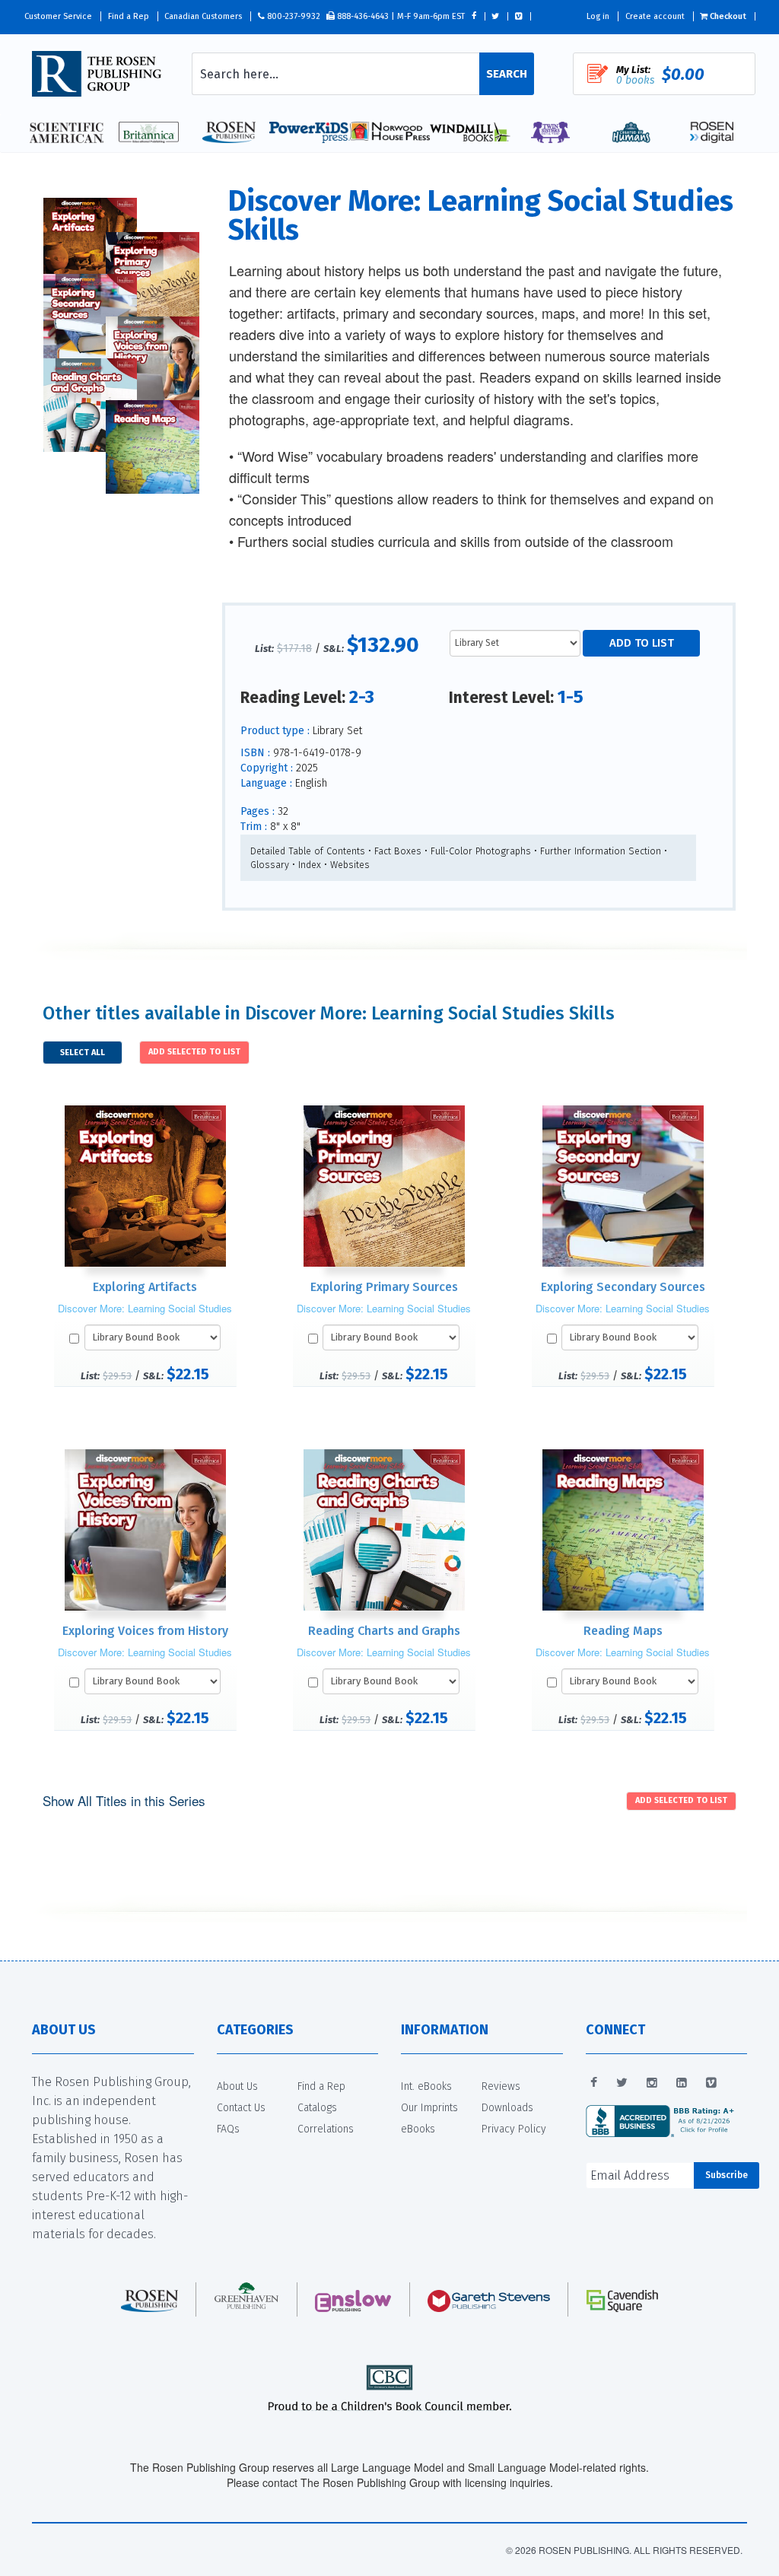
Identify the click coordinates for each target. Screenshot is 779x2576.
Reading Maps (623, 1631)
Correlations (326, 2129)
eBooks (418, 2129)
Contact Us (241, 2108)
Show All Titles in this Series (124, 1800)
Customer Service (58, 16)
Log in (598, 16)
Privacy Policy (514, 2129)
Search (507, 74)
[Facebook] (594, 2083)
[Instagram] (652, 2083)
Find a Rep (129, 16)
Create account (655, 16)
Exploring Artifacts (145, 1287)
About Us (237, 2086)
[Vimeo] (711, 2083)
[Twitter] (622, 2083)
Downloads (507, 2108)
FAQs (228, 2129)
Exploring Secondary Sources (623, 1287)
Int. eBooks (426, 2086)
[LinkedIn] (682, 2083)
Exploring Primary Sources (384, 1287)
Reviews (501, 2086)
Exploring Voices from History (145, 1631)
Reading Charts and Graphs (384, 1631)
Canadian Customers (203, 16)
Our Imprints (429, 2108)
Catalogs (317, 2108)
